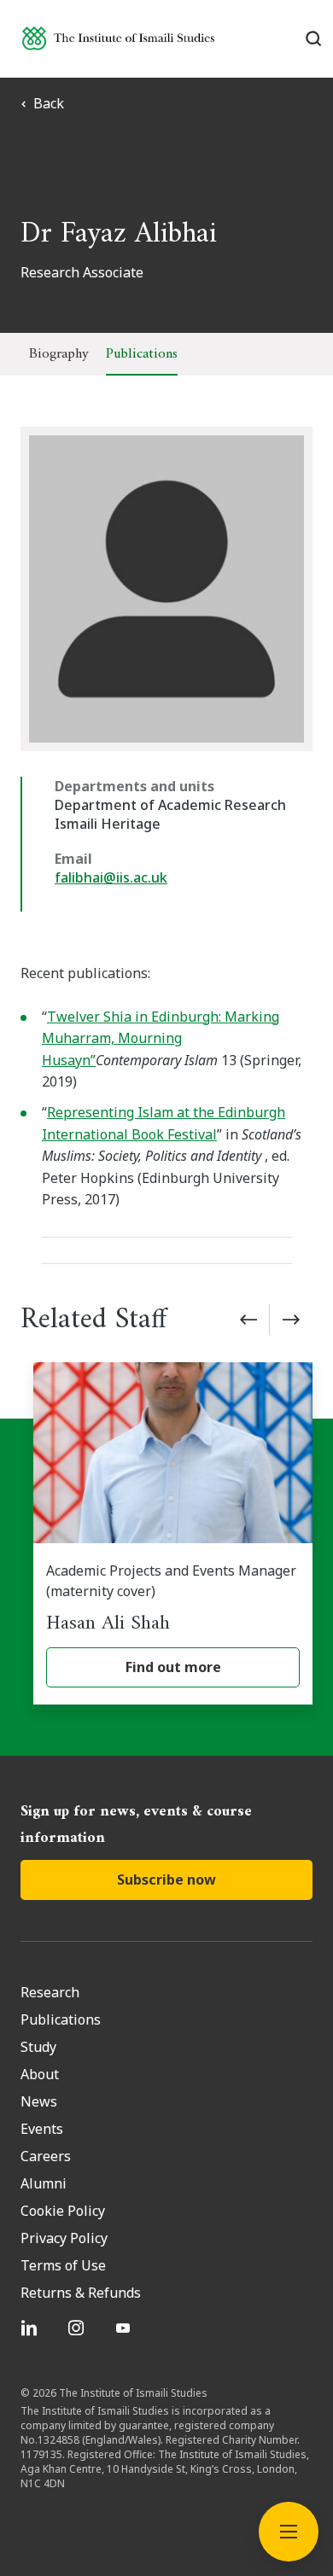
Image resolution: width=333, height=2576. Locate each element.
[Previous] (248, 1320)
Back (49, 103)
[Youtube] (125, 2328)
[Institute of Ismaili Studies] (118, 38)
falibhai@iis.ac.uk (111, 877)
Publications (142, 354)
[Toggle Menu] (289, 2532)
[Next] (291, 1320)
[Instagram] (78, 2328)
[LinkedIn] (31, 2328)
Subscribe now (166, 1880)
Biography (59, 354)
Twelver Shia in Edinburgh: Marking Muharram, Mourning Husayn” (161, 1038)
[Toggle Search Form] (314, 38)
